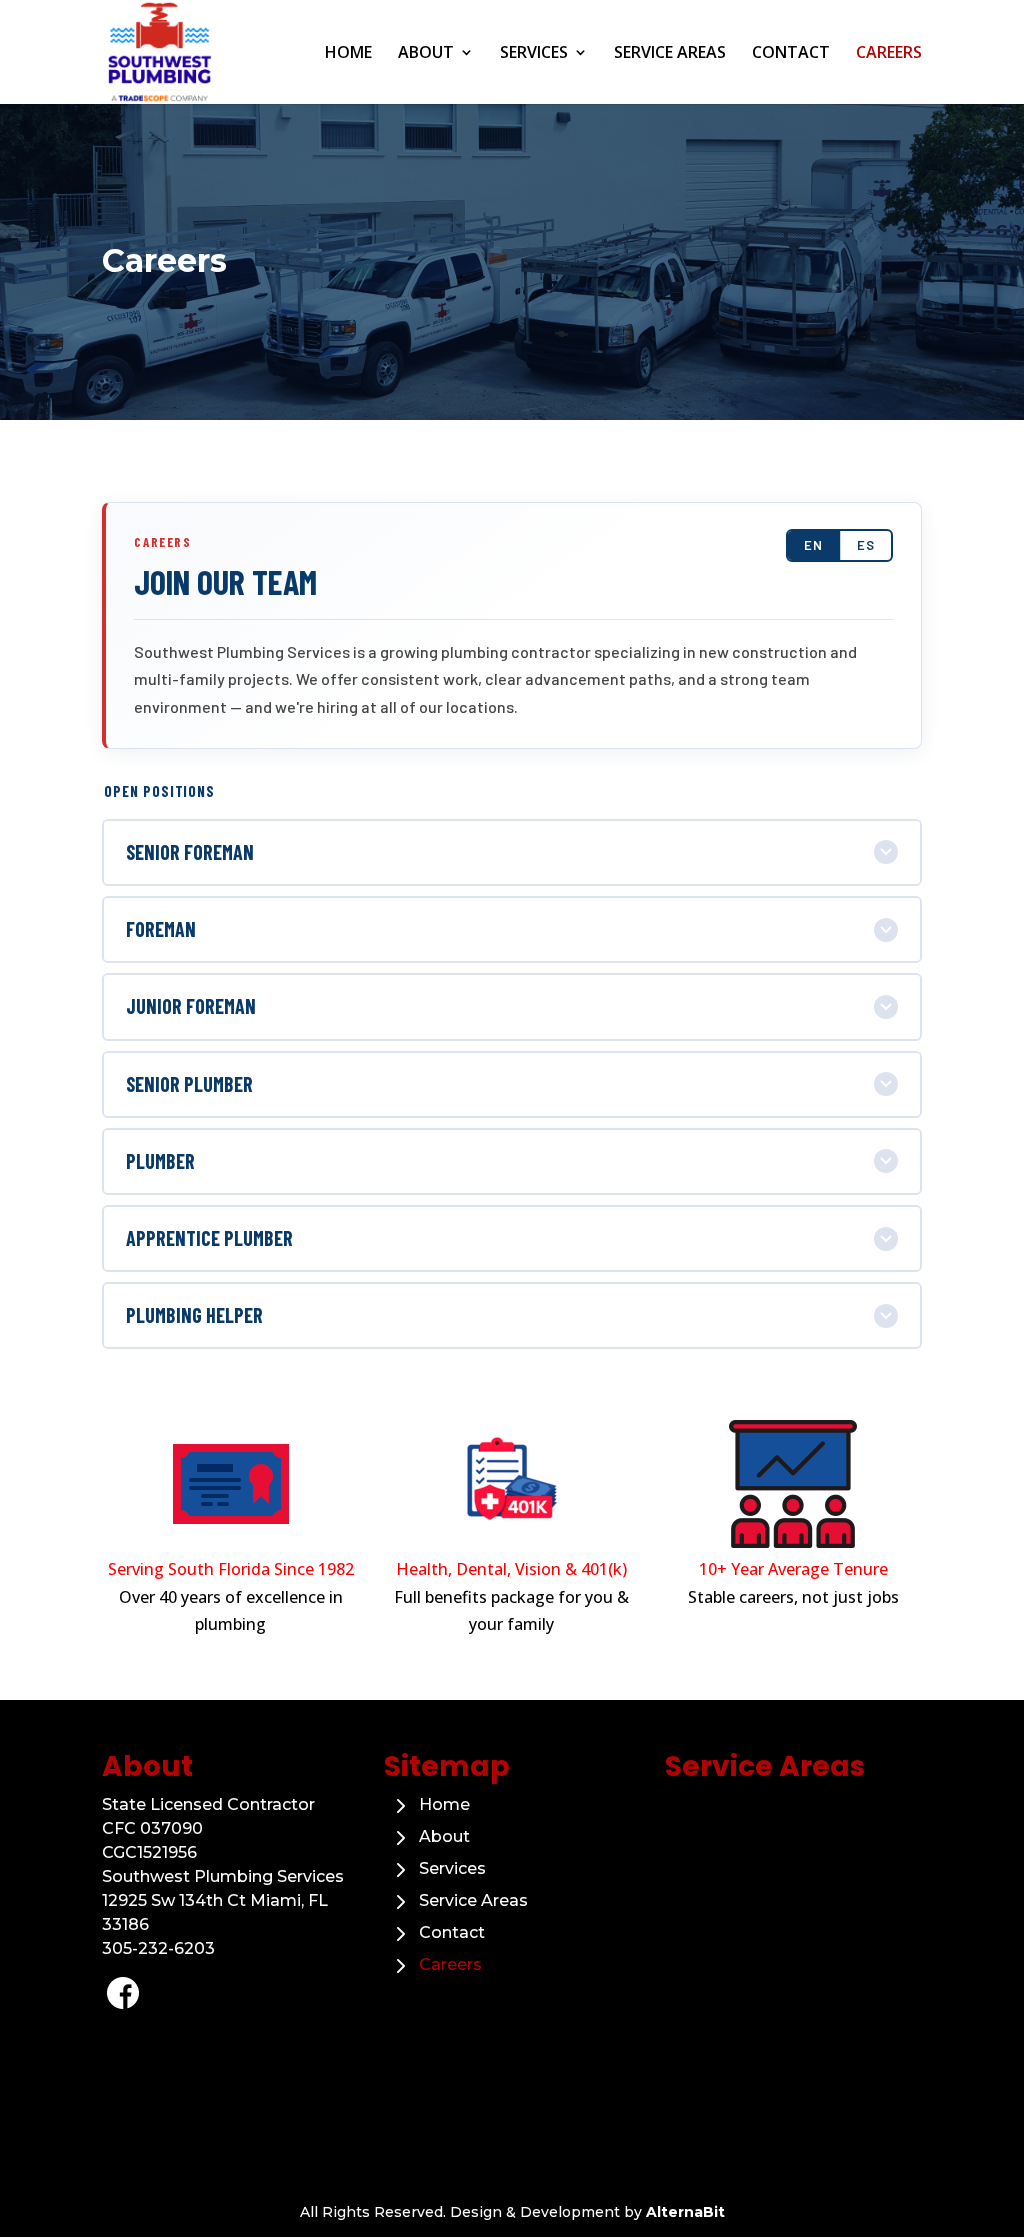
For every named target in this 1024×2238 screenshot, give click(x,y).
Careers (889, 54)
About (426, 54)
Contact (791, 54)
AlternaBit (685, 2212)
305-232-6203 (158, 1948)
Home (348, 54)
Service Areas (670, 54)
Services (534, 54)
